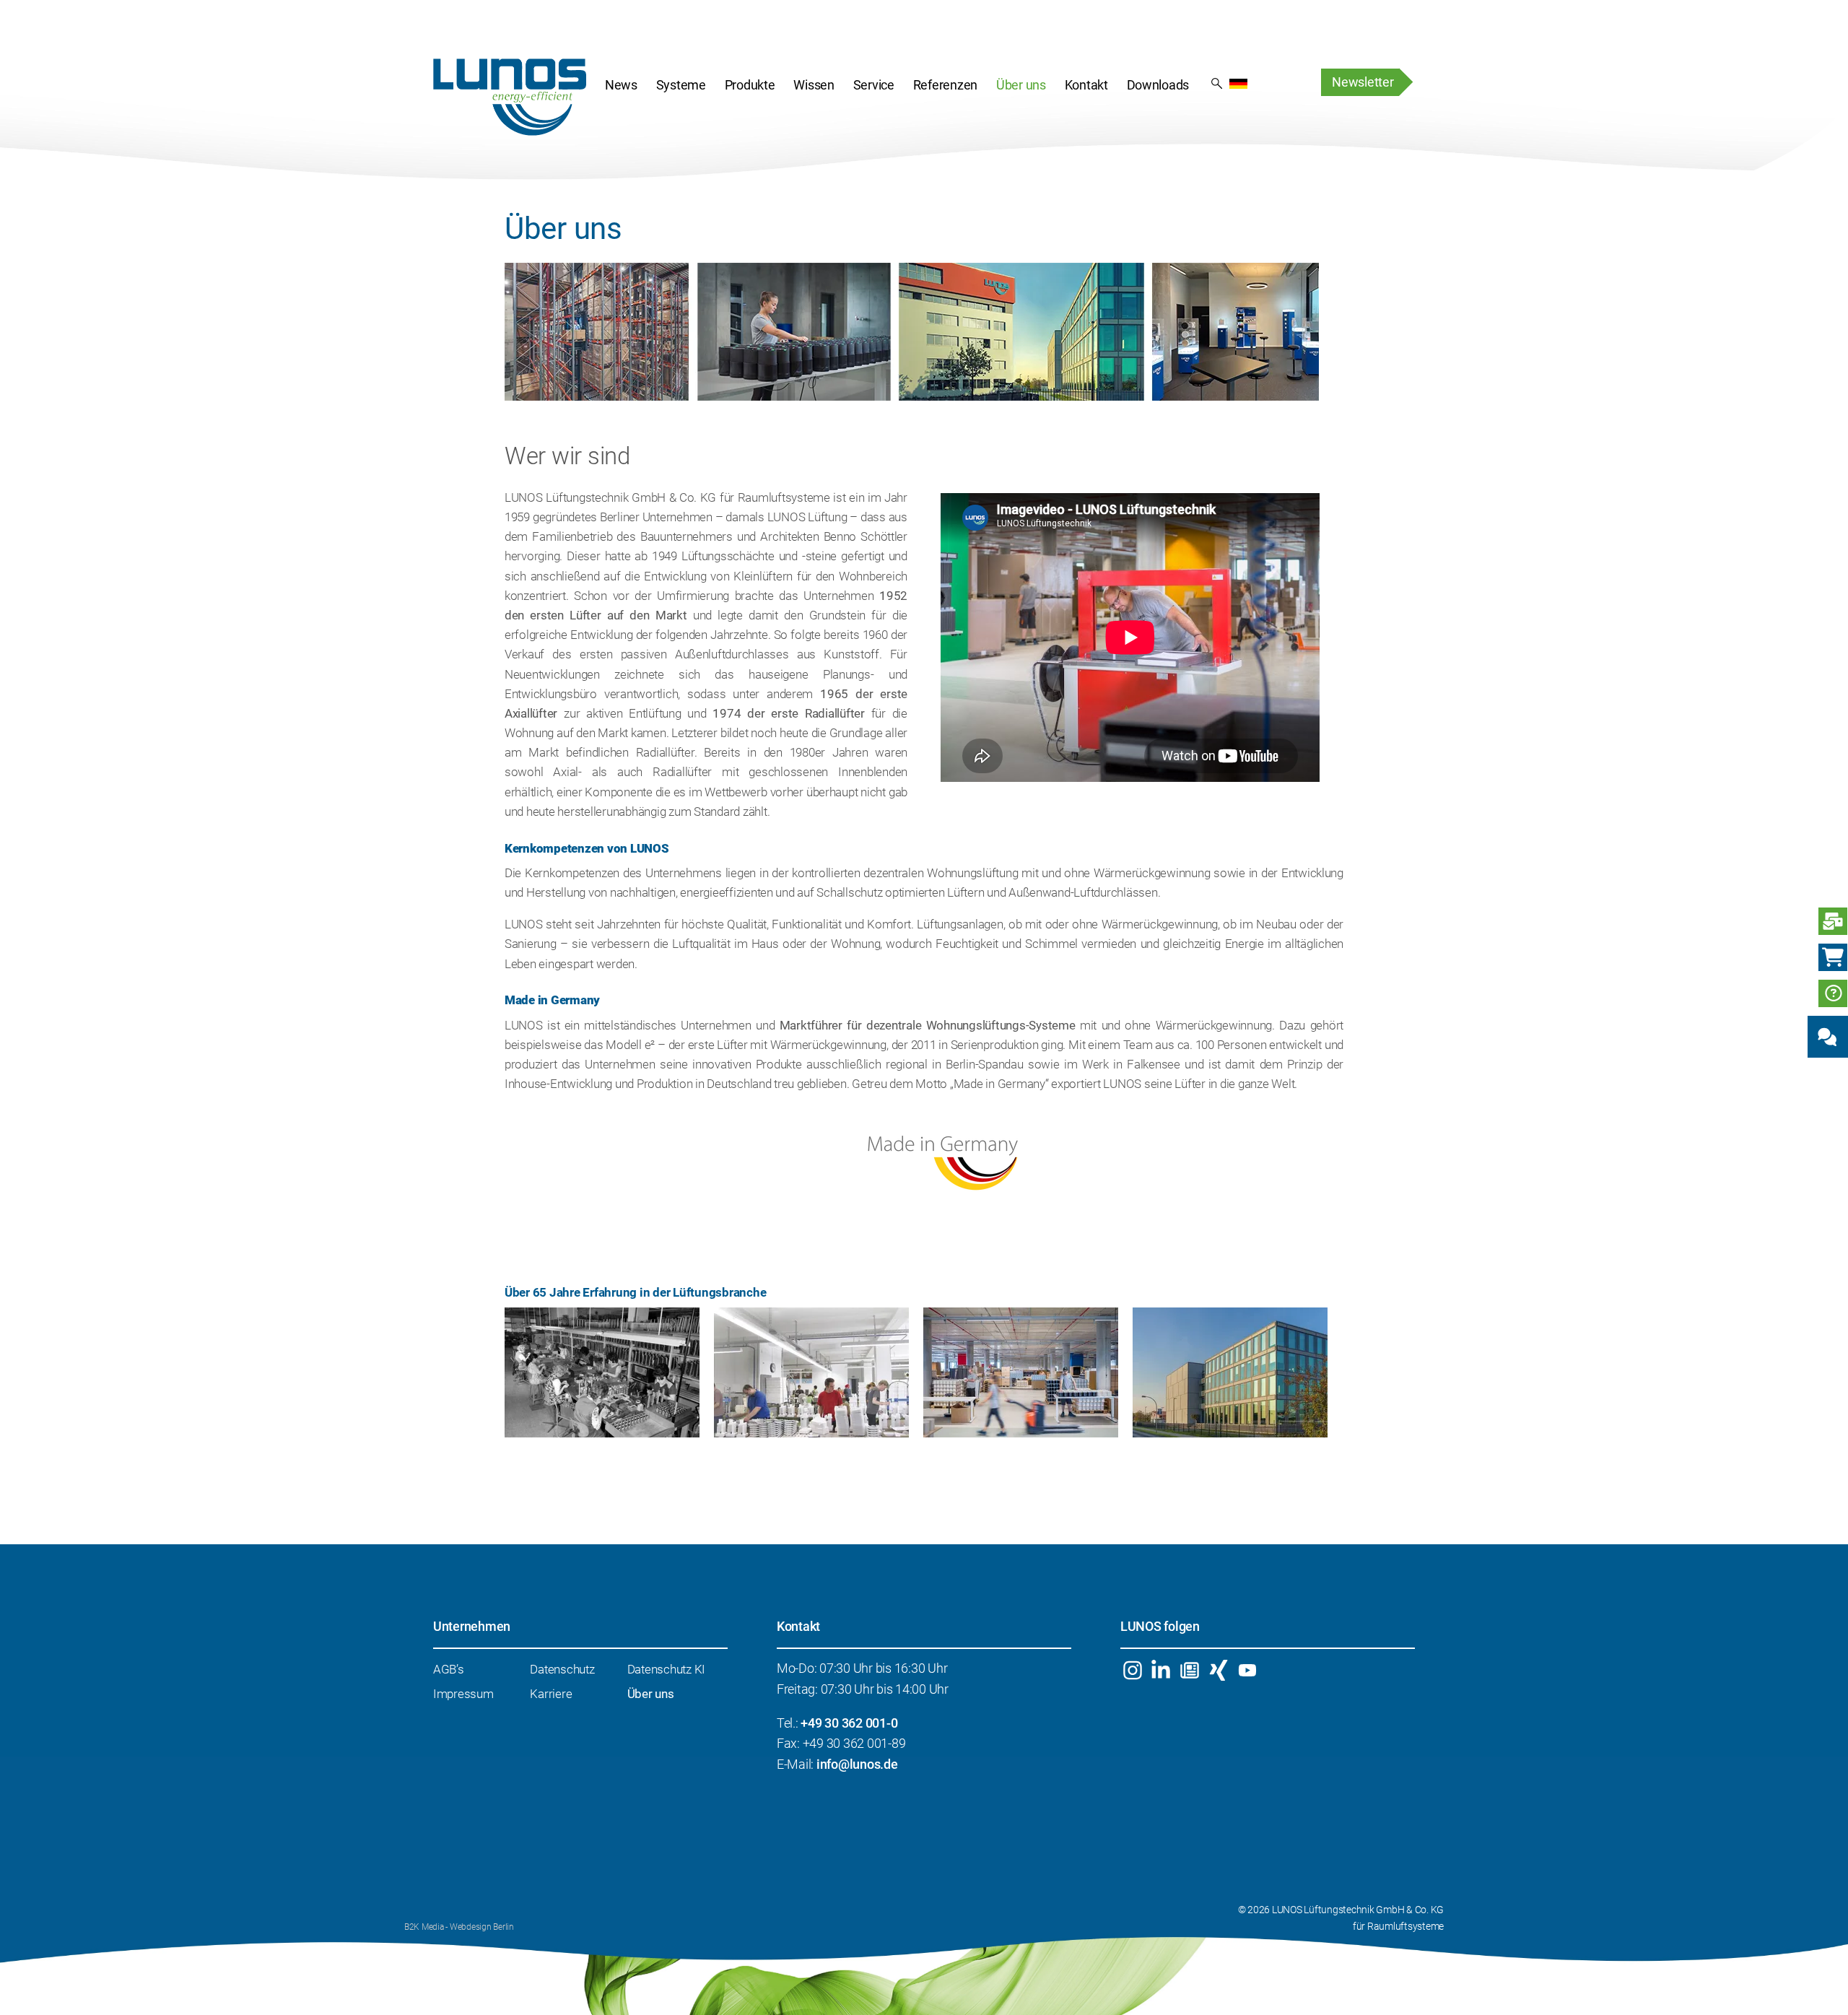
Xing (1218, 1670)
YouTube (1247, 1670)
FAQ (1833, 993)
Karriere (551, 1694)
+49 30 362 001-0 (849, 1723)
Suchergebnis (1217, 82)
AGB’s (449, 1669)
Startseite (510, 97)
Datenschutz (562, 1669)
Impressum (463, 1694)
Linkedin (1161, 1670)
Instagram (1132, 1670)
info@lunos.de (857, 1764)
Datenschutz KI (666, 1669)
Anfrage (1833, 921)
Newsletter (1363, 82)
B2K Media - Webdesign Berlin (459, 1927)
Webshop (1833, 957)
